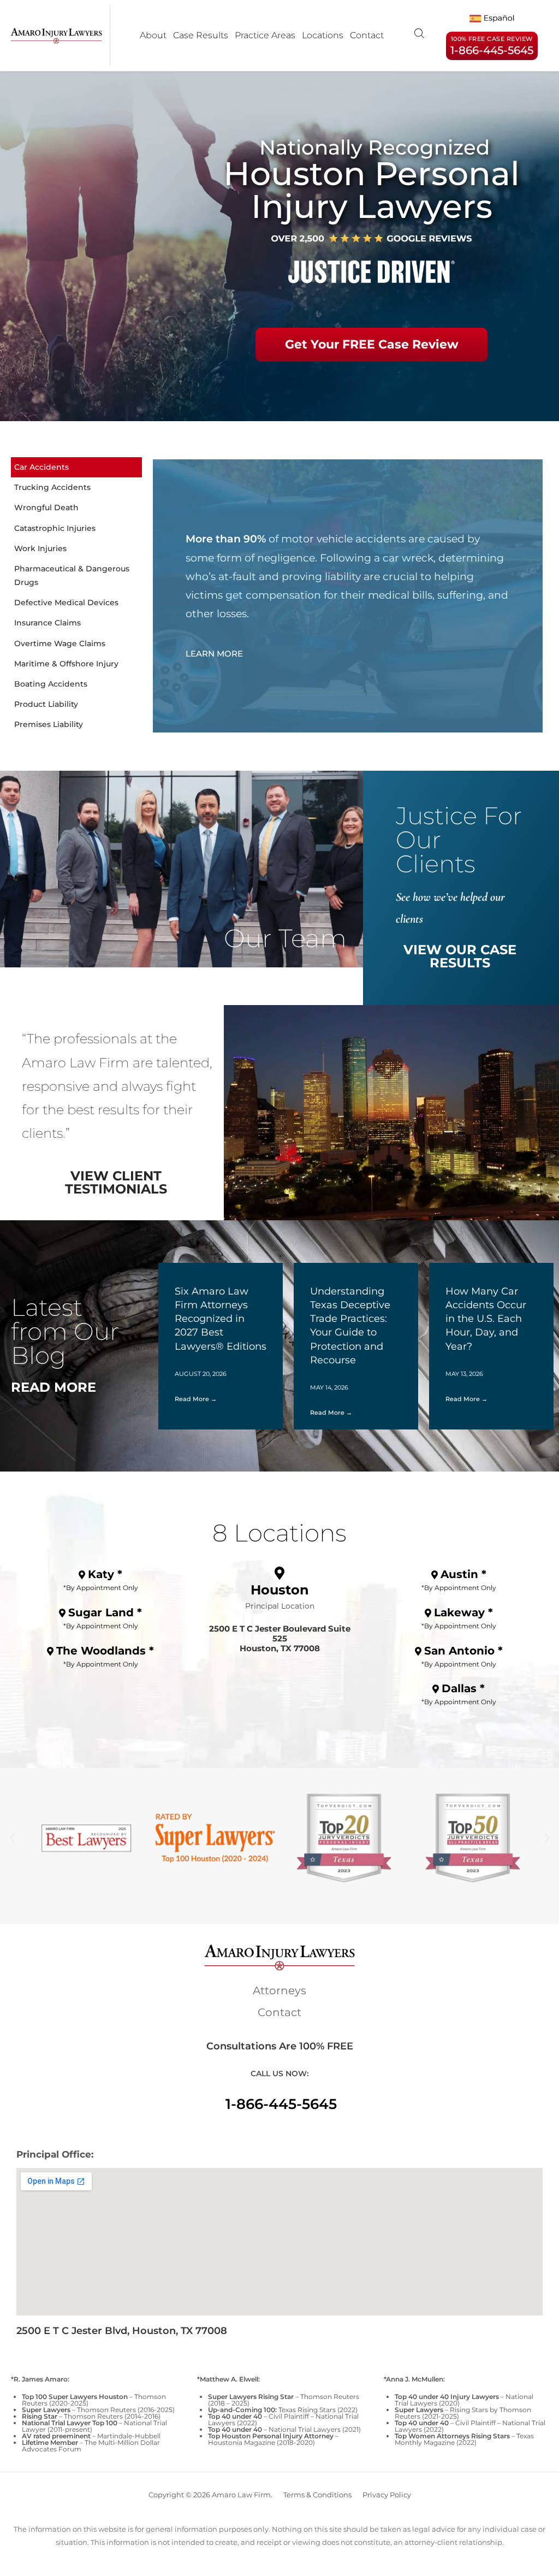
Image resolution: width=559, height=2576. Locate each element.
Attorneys (279, 1990)
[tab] (76, 467)
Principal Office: (55, 2154)
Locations (323, 35)
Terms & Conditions (317, 2495)
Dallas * (463, 1688)
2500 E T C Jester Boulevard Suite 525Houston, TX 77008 (280, 1638)
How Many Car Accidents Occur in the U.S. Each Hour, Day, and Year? (486, 1319)
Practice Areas (265, 35)
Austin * (463, 1574)
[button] (12, 1838)
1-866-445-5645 (281, 2104)
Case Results (201, 35)
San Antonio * (463, 1651)
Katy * (105, 1574)
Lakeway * (463, 1612)
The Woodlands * (105, 1651)
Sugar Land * (105, 1612)
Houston (280, 1590)
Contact (367, 35)
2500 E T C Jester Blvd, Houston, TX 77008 (122, 2331)
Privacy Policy (387, 2495)
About (153, 35)
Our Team (285, 938)
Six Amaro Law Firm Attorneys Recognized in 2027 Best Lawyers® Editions (221, 1319)
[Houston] (279, 1573)
